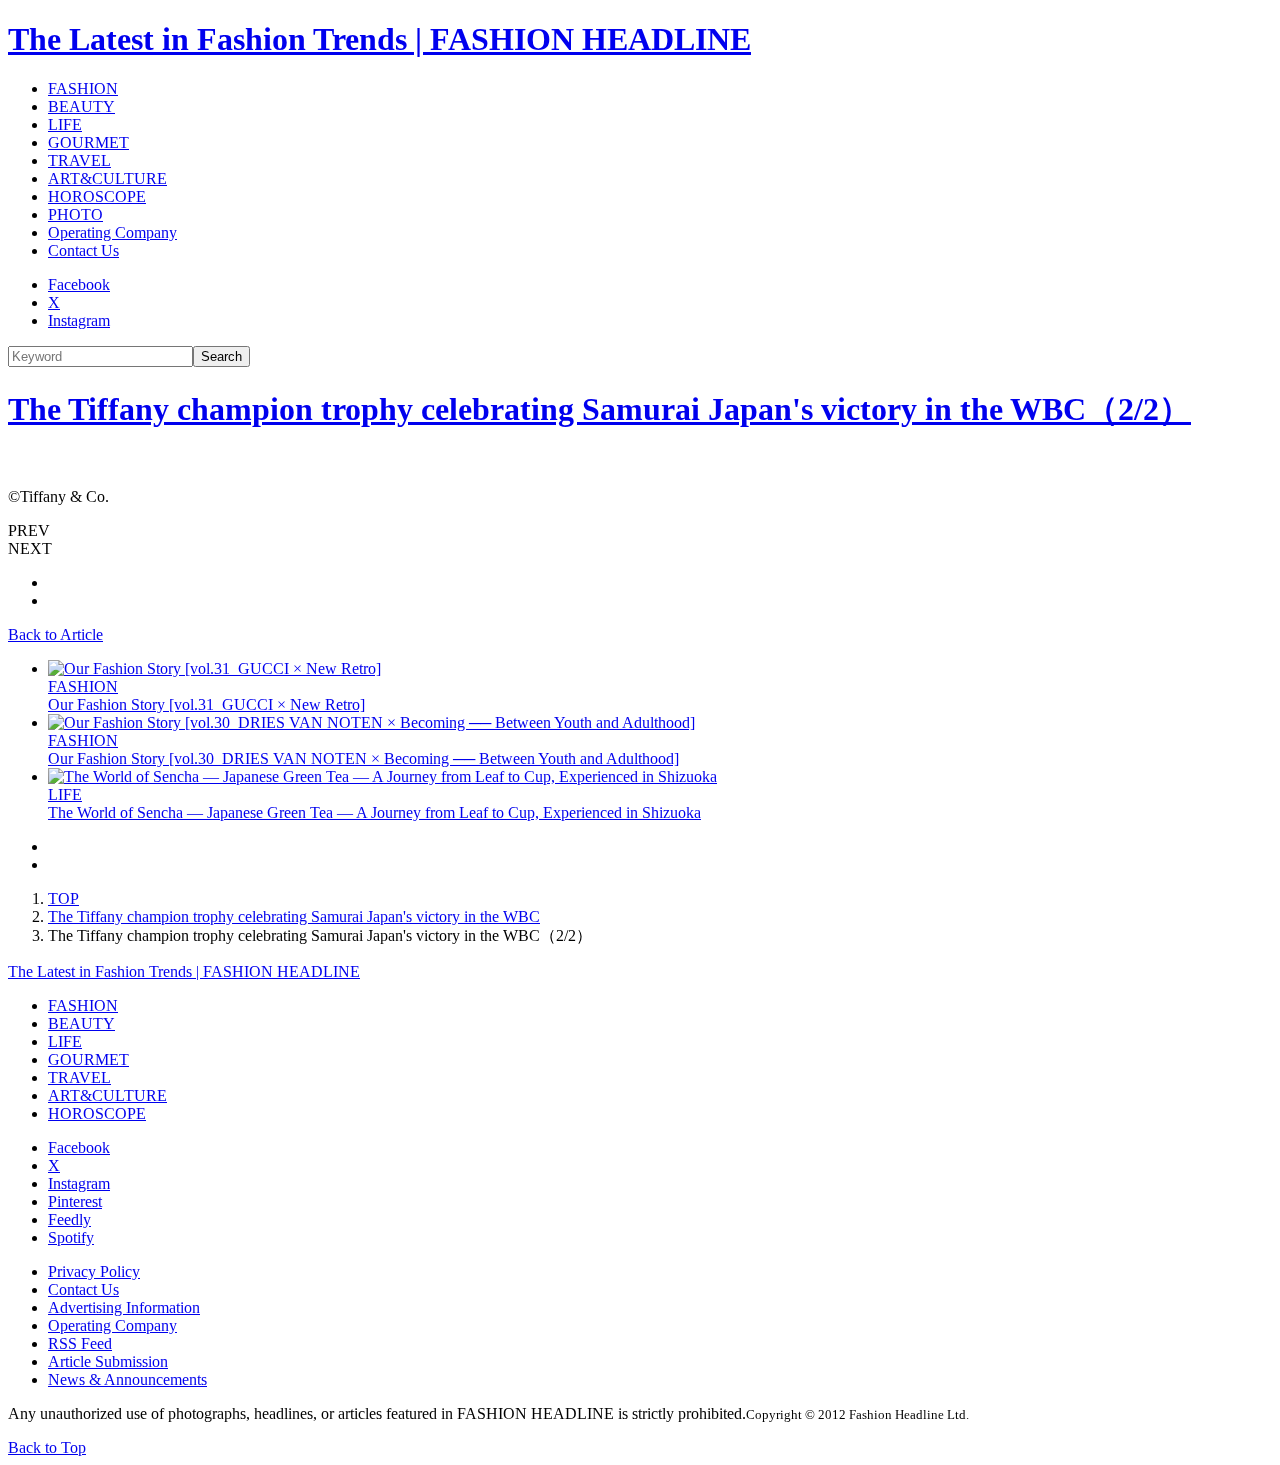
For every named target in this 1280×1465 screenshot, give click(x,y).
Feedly (69, 1219)
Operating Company (112, 232)
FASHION (83, 88)
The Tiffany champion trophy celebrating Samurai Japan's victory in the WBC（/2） (599, 409)
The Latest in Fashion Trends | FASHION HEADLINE (379, 39)
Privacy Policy (94, 1271)
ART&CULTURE (107, 178)
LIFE (65, 124)
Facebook (79, 284)
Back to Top (47, 1447)
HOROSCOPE (97, 196)
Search (221, 356)
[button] (640, 531)
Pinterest (75, 1201)
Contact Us (83, 250)
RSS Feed (80, 1343)
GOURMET (88, 142)
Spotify (71, 1237)
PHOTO (75, 214)
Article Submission (108, 1361)
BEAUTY (81, 106)
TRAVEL (79, 160)
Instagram (79, 320)
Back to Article (55, 634)
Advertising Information (124, 1307)
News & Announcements (127, 1379)
